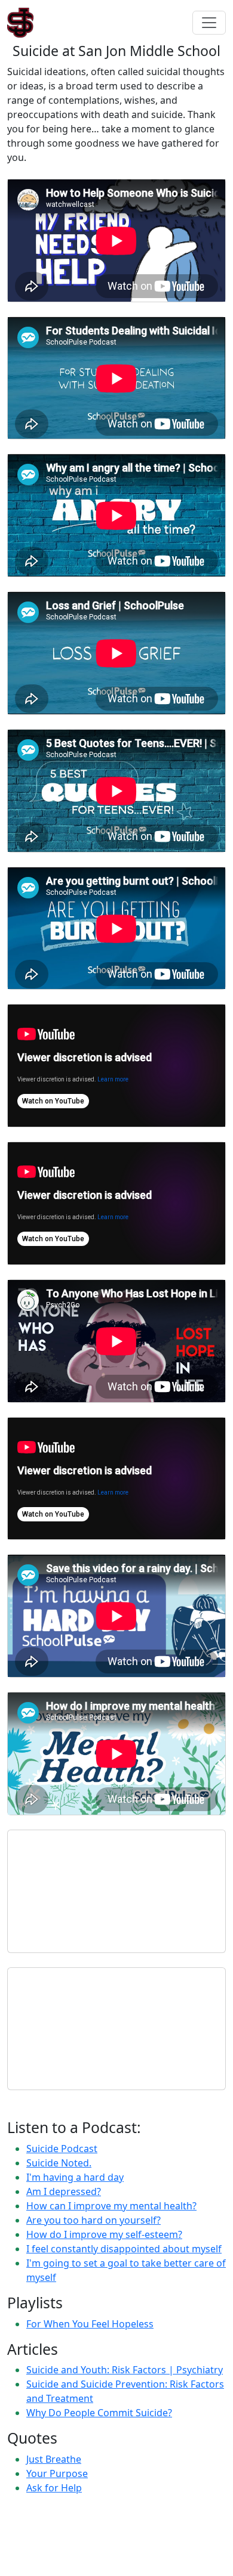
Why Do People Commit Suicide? (99, 2413)
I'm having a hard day (75, 2177)
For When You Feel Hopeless (90, 2324)
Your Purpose (57, 2473)
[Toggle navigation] (209, 23)
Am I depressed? (64, 2191)
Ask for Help (54, 2488)
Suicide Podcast (62, 2149)
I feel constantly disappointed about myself (124, 2249)
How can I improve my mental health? (111, 2206)
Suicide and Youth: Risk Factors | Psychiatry (125, 2370)
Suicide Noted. (59, 2163)
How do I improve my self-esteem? (104, 2234)
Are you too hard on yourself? (93, 2220)
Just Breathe (54, 2459)
